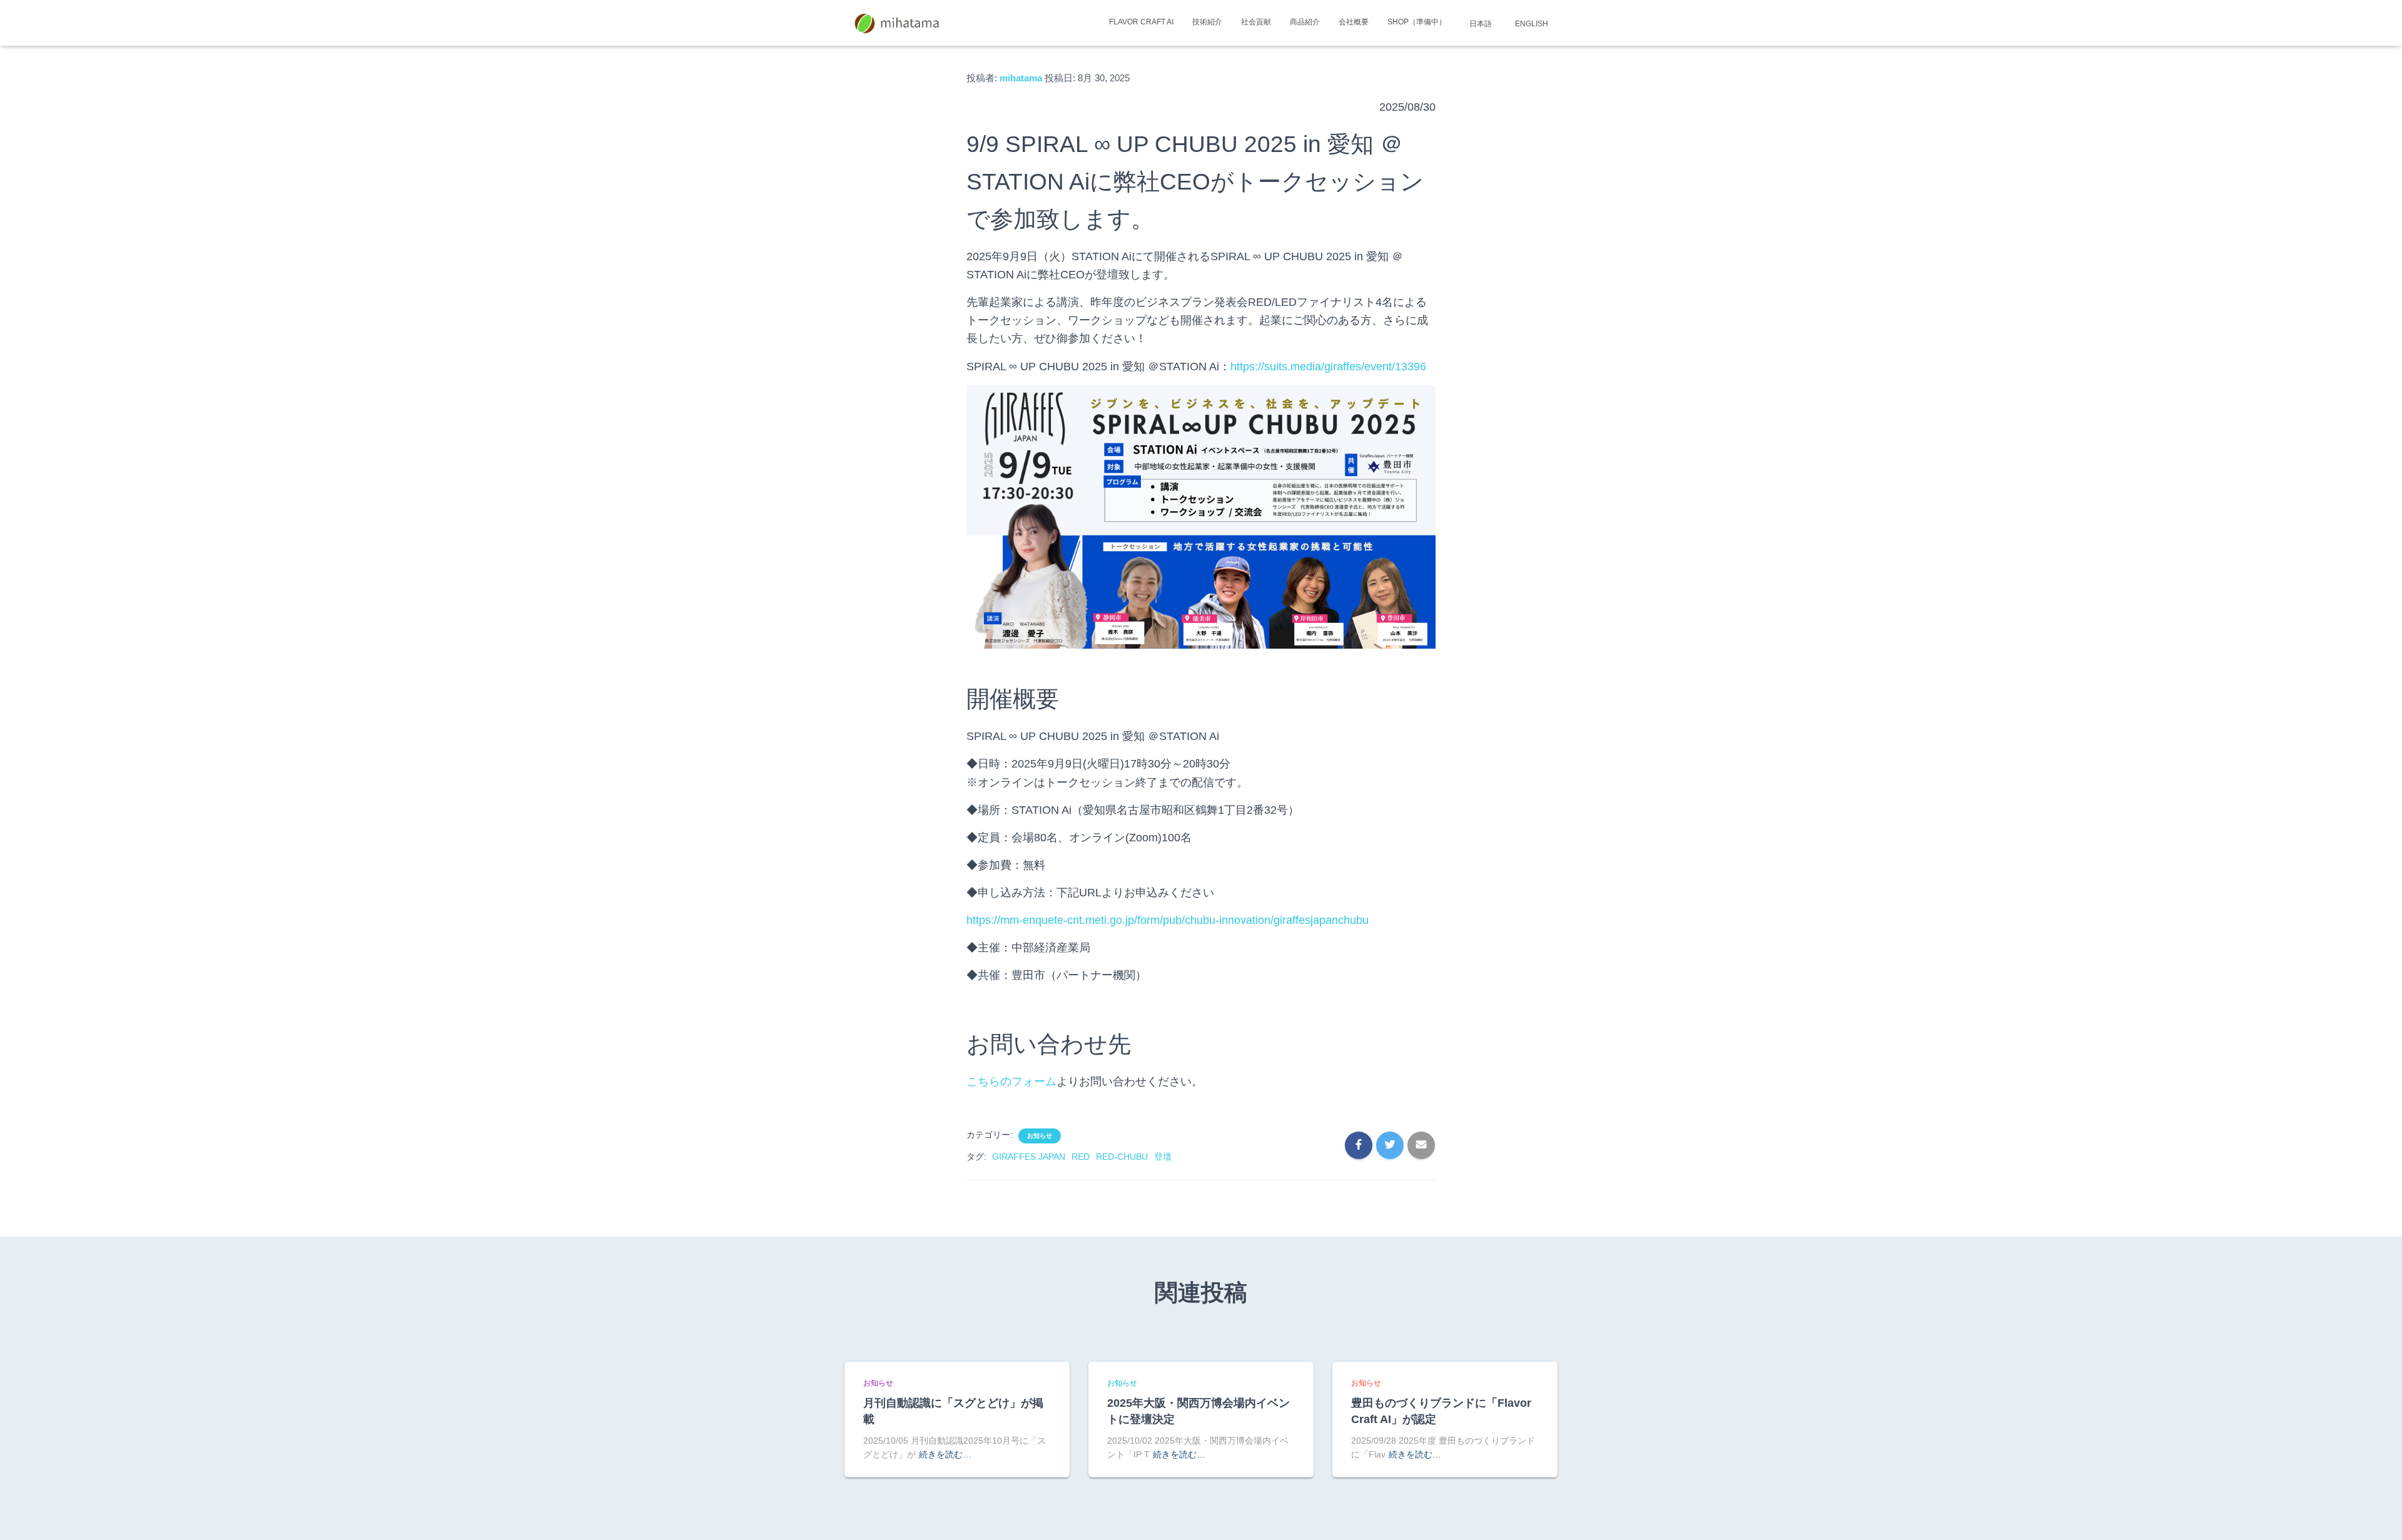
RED (1081, 1157)
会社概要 (1354, 22)
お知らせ (1040, 1136)
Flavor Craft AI (1141, 22)
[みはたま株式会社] (898, 23)
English (1531, 24)
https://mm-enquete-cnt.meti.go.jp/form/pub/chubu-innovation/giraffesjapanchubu (1168, 920)
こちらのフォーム (1011, 1082)
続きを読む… (945, 1454)
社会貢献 (1256, 22)
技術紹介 (1207, 22)
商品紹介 (1305, 22)
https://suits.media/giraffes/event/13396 (1328, 367)
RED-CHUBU (1122, 1157)
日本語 (1480, 24)
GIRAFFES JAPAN (1029, 1157)
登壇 (1163, 1157)
